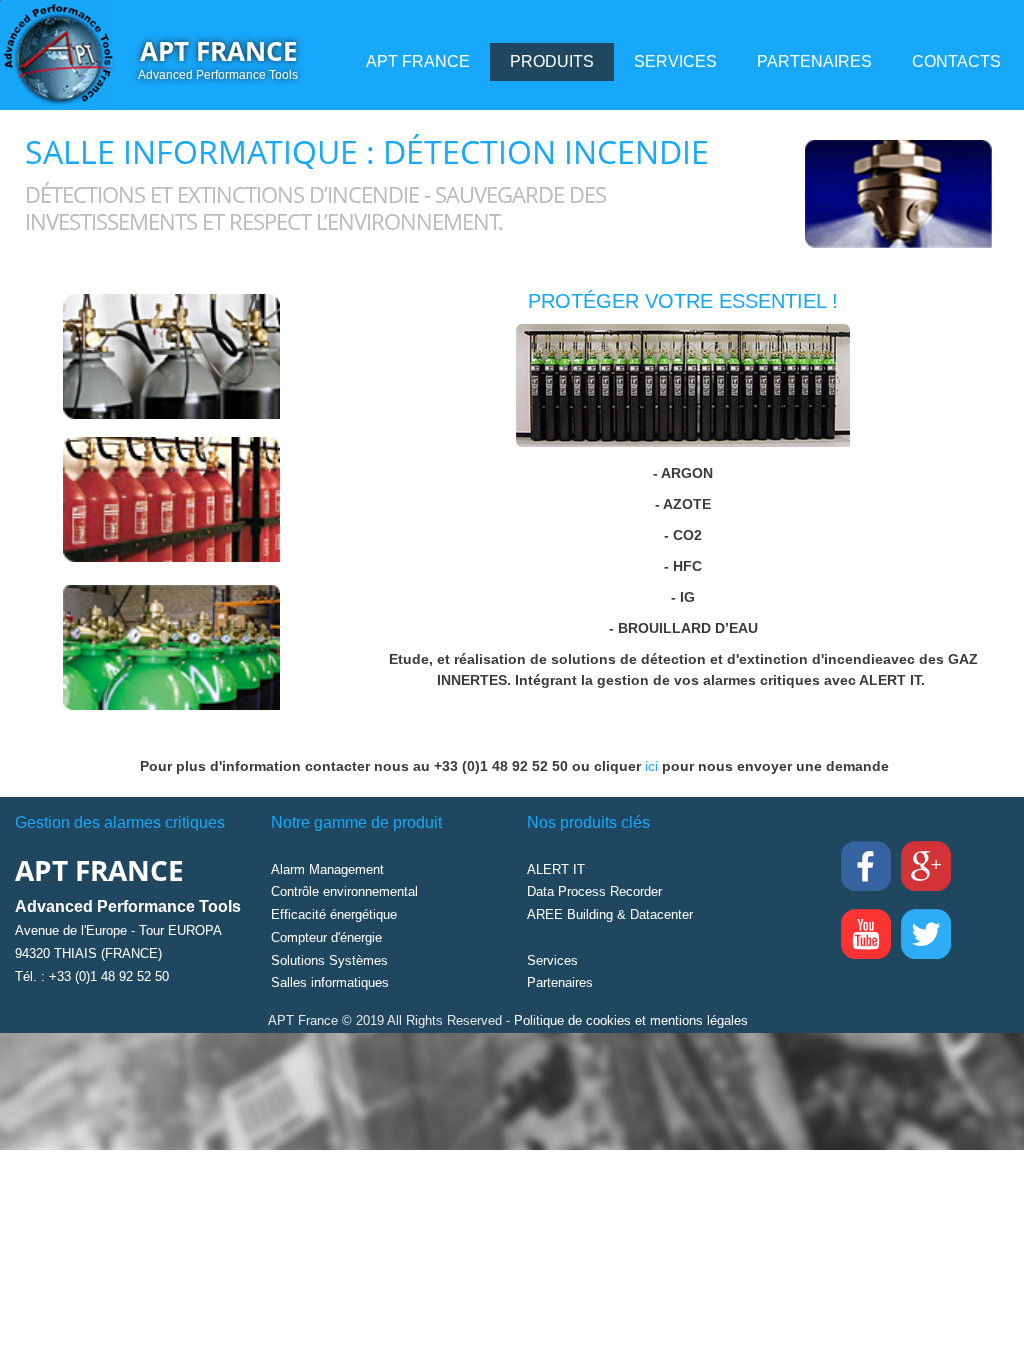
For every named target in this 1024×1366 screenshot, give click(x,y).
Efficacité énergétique (334, 914)
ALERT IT (556, 869)
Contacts (956, 61)
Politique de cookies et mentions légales (631, 1020)
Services (675, 61)
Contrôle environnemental (344, 891)
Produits (552, 61)
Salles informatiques (330, 982)
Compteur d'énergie (326, 937)
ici (653, 766)
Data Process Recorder (594, 891)
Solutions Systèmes (329, 960)
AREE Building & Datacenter (610, 914)
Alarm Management (327, 869)
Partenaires (814, 61)
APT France (219, 51)
